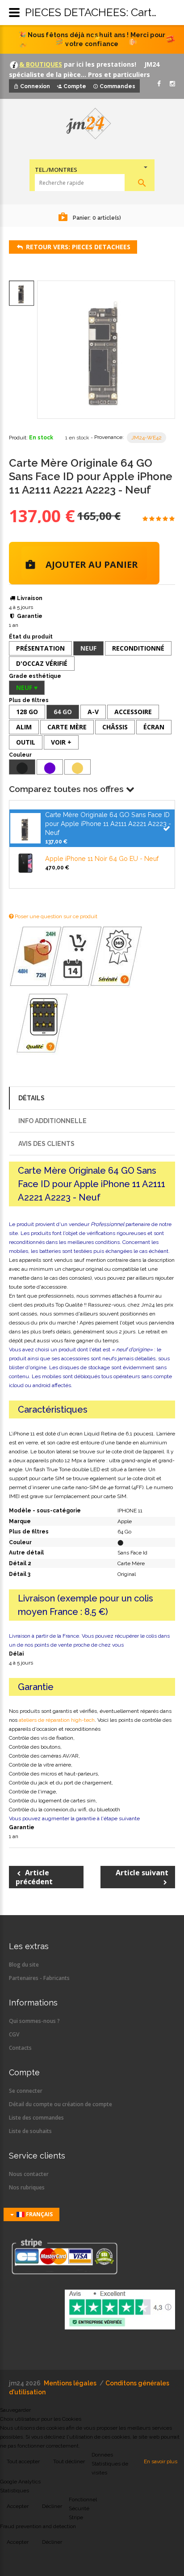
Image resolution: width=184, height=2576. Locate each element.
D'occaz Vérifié (42, 663)
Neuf (88, 648)
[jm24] (92, 124)
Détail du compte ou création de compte (61, 2104)
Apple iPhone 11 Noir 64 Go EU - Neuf (102, 858)
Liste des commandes (36, 2118)
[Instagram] (172, 84)
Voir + (61, 742)
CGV (14, 2034)
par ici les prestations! (99, 64)
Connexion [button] (35, 86)
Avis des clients (46, 1144)
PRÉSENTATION (40, 648)
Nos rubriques (27, 2187)
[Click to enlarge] (106, 350)
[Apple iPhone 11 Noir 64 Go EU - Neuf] (25, 862)
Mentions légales (70, 2383)
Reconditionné (138, 648)
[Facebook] (159, 84)
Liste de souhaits (30, 2131)
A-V (93, 712)
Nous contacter (29, 2174)
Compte (75, 86)
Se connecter (26, 2091)
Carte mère (67, 727)
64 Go (63, 712)
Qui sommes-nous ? (34, 2021)
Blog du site (24, 1965)
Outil (26, 742)
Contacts (20, 2048)
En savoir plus (161, 2461)
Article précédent (34, 1877)
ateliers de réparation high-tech (57, 1720)
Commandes (117, 86)
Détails (31, 1098)
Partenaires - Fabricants (39, 1978)
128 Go (27, 712)
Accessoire (133, 712)
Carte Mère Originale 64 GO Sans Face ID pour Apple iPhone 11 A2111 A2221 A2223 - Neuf (108, 824)
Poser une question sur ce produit (55, 916)
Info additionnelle (52, 1121)
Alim (24, 727)
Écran (154, 727)
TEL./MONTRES (56, 170)
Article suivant (142, 1873)
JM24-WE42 (146, 438)
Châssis (115, 727)
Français (39, 2214)
